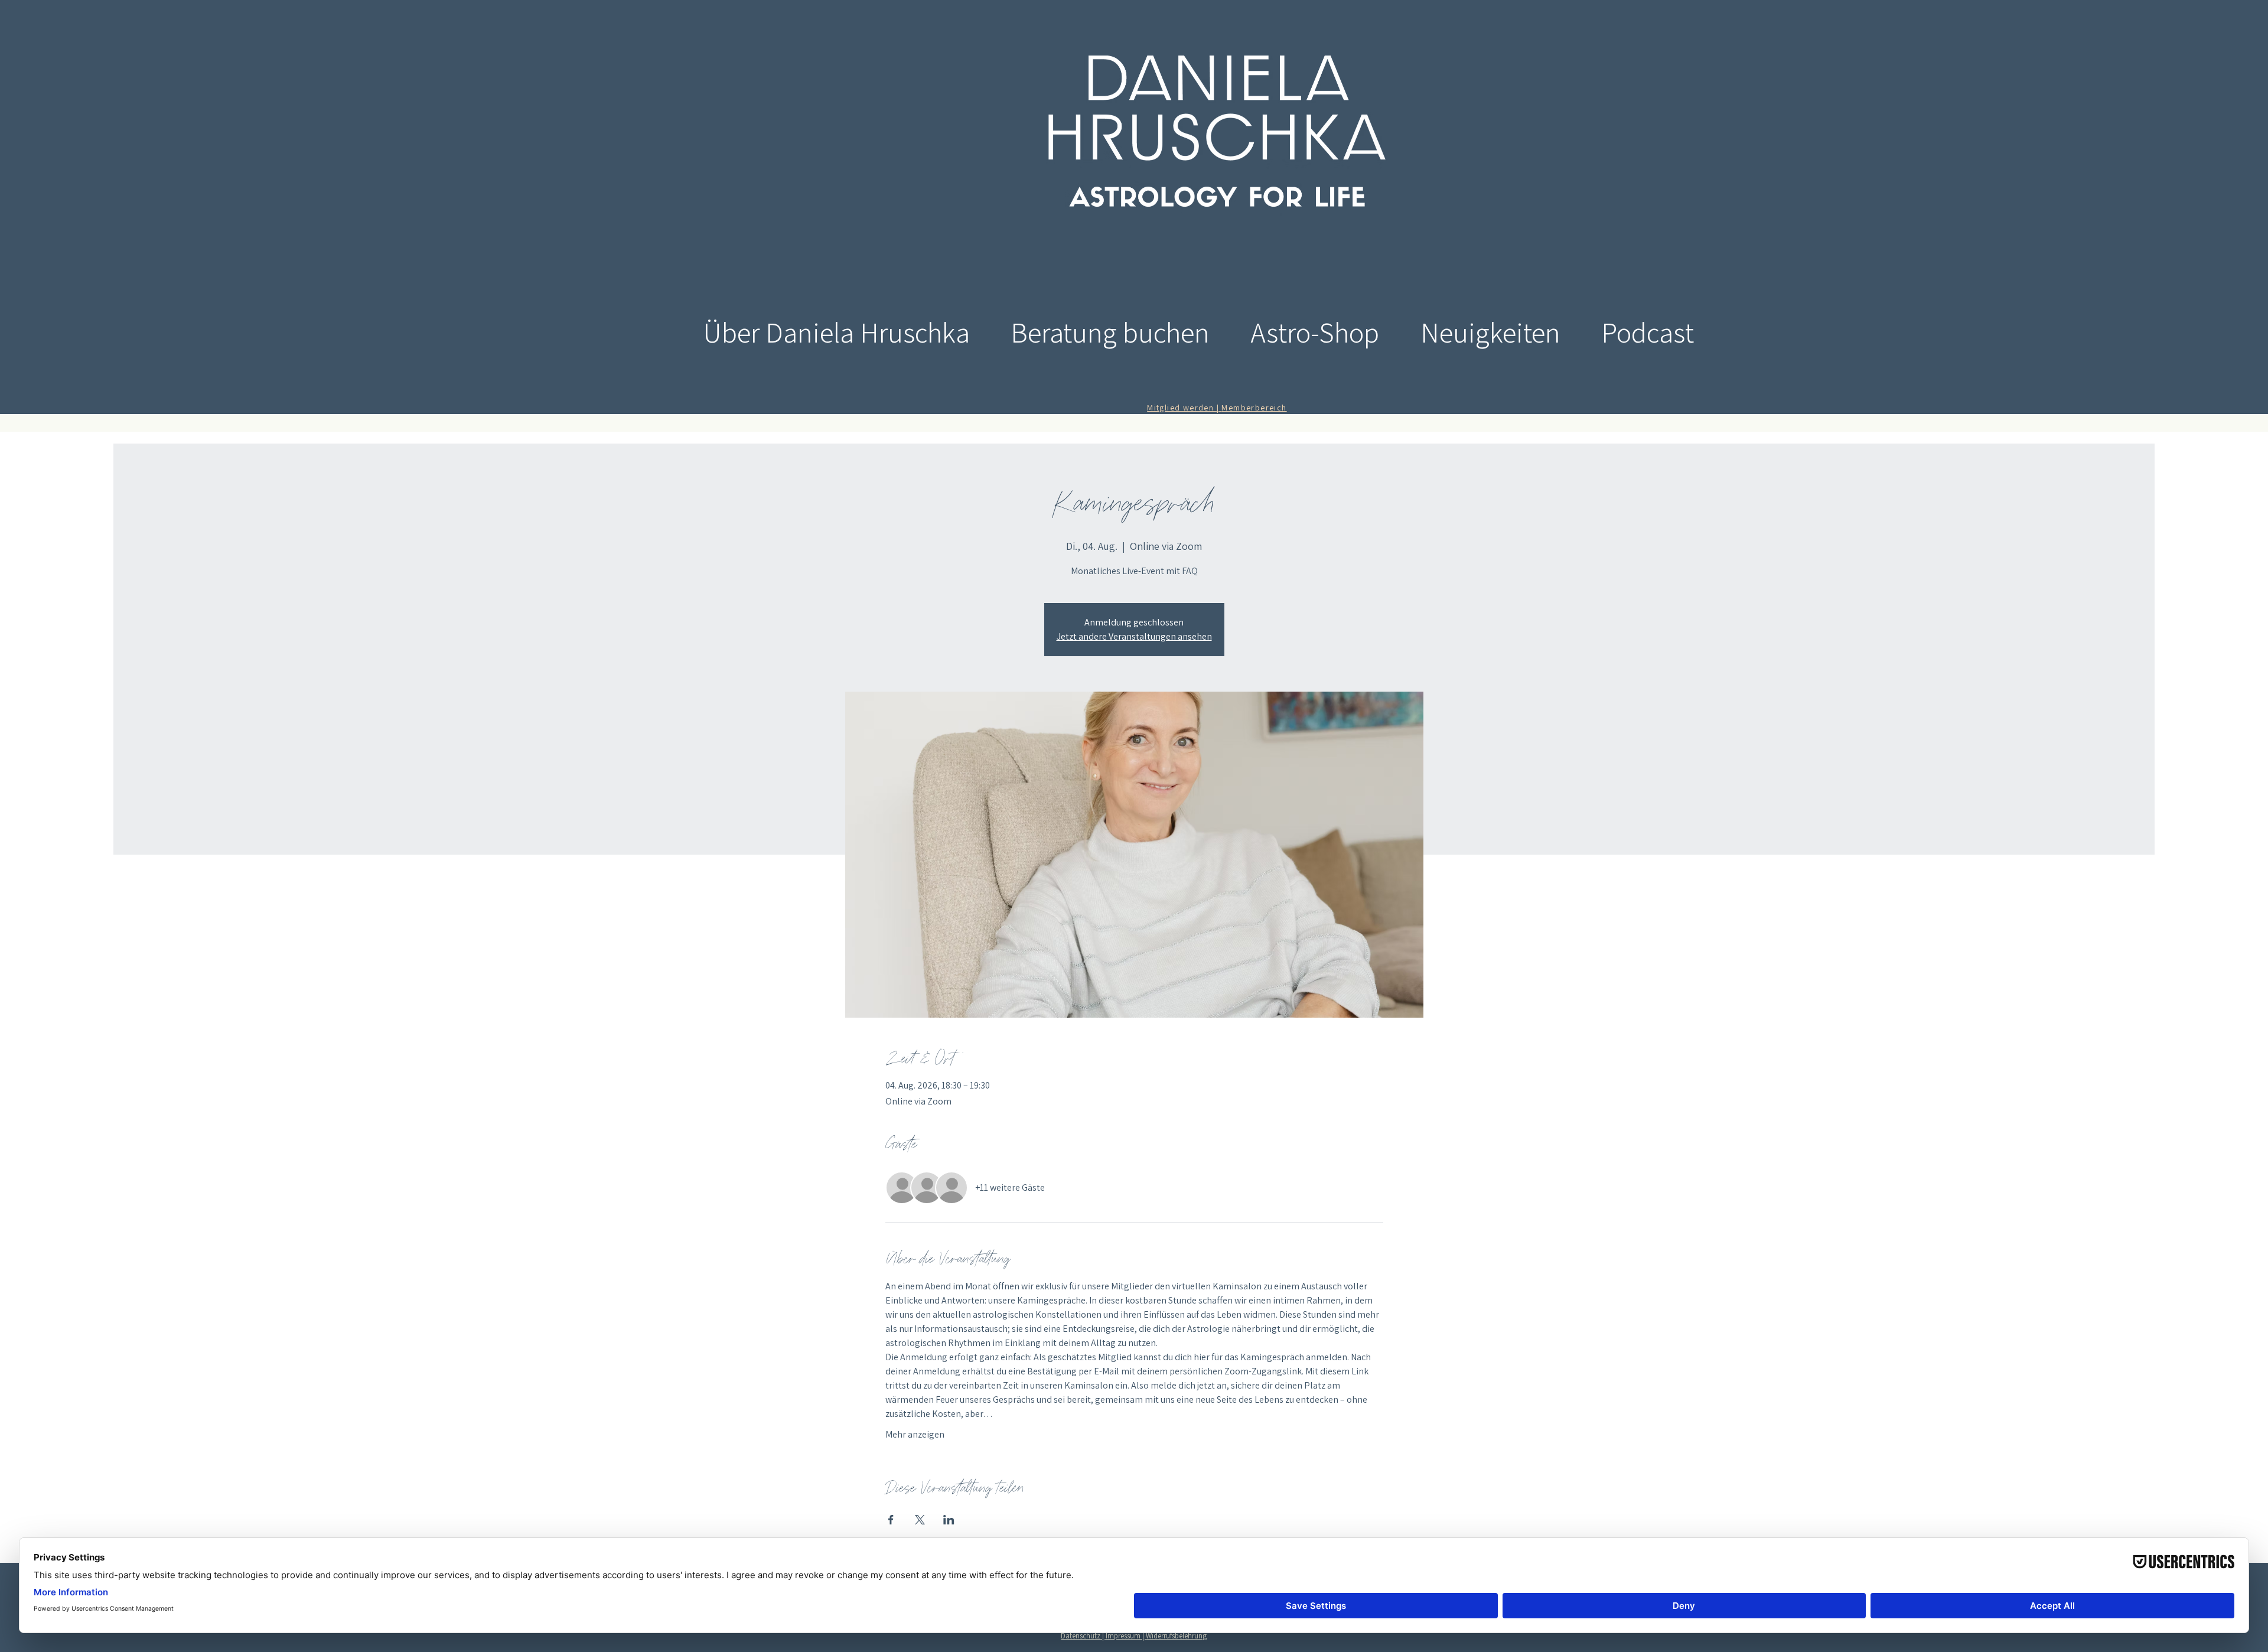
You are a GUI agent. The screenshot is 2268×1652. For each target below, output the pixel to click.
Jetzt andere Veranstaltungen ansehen (1134, 636)
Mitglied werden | (1184, 408)
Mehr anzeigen (915, 1434)
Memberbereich (1254, 408)
